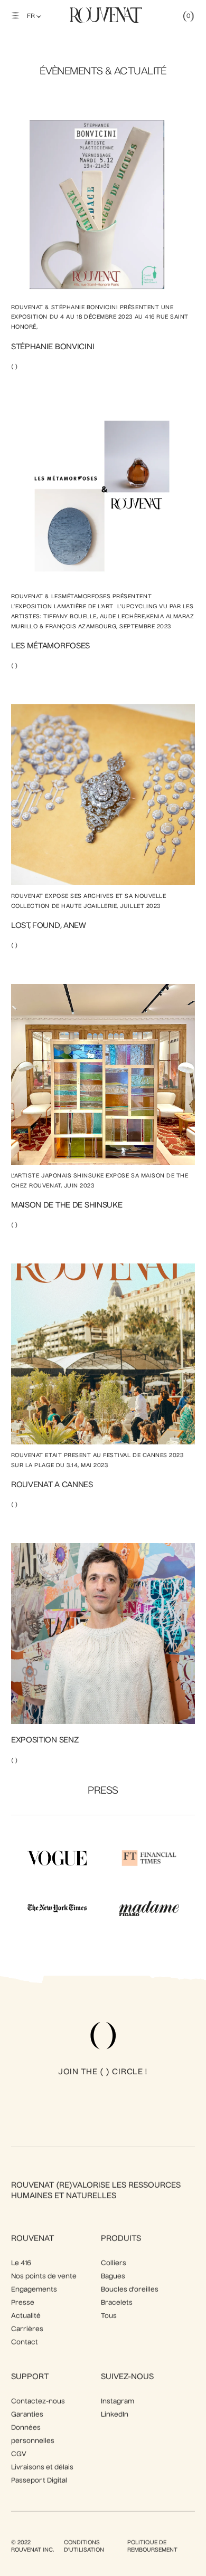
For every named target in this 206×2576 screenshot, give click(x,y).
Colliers (114, 2263)
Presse (23, 2303)
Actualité (26, 2316)
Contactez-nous (38, 2402)
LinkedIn (115, 2415)
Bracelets (117, 2303)
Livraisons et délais (42, 2468)
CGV (19, 2454)
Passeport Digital (39, 2481)
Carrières (27, 2329)
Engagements (34, 2290)
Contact (25, 2343)
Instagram (118, 2402)
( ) (15, 367)
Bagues (113, 2277)
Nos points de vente (44, 2277)
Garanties (27, 2415)
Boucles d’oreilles (130, 2290)
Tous (109, 2316)
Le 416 (21, 2263)
